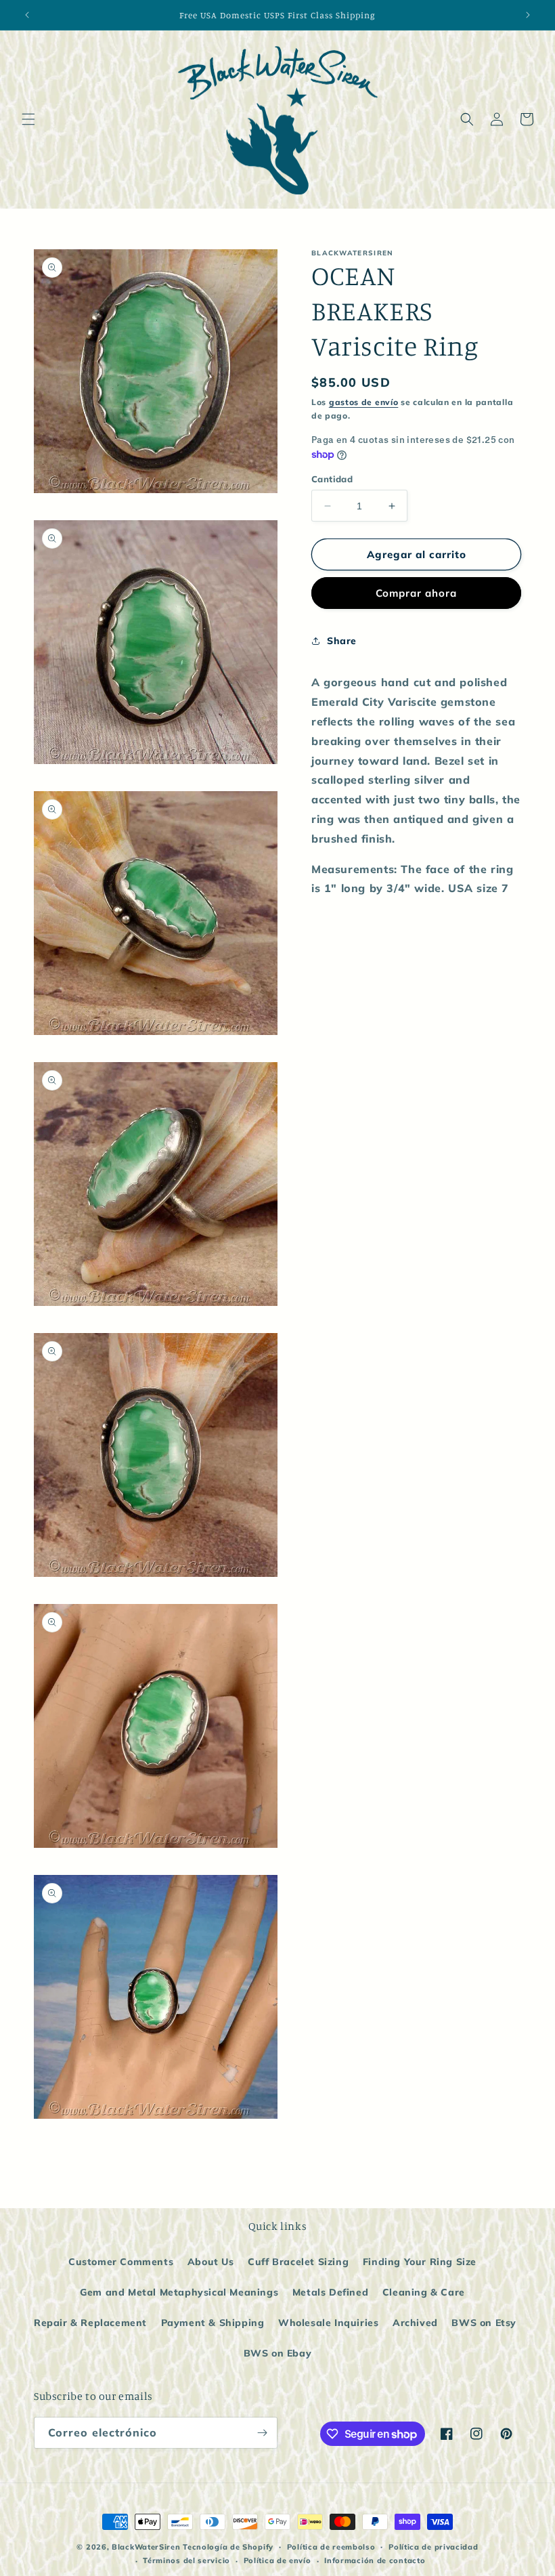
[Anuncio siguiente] (528, 15)
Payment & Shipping (213, 2323)
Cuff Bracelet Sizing (298, 2262)
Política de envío (277, 2560)
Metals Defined (330, 2292)
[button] (28, 119)
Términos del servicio (186, 2560)
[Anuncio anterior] (27, 15)
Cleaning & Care (424, 2292)
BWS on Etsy (484, 2323)
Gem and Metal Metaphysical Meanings (179, 2292)
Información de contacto (375, 2560)
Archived (415, 2323)
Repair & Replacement (90, 2323)
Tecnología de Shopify (228, 2547)
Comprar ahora (416, 593)
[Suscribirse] (262, 2433)
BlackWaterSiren (146, 2547)
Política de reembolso (331, 2547)
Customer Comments (121, 2262)
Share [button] (342, 641)
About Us (211, 2262)
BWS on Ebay (278, 2353)
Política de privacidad (433, 2547)
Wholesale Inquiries (328, 2323)
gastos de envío (364, 402)
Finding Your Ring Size (420, 2262)
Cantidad (332, 479)
